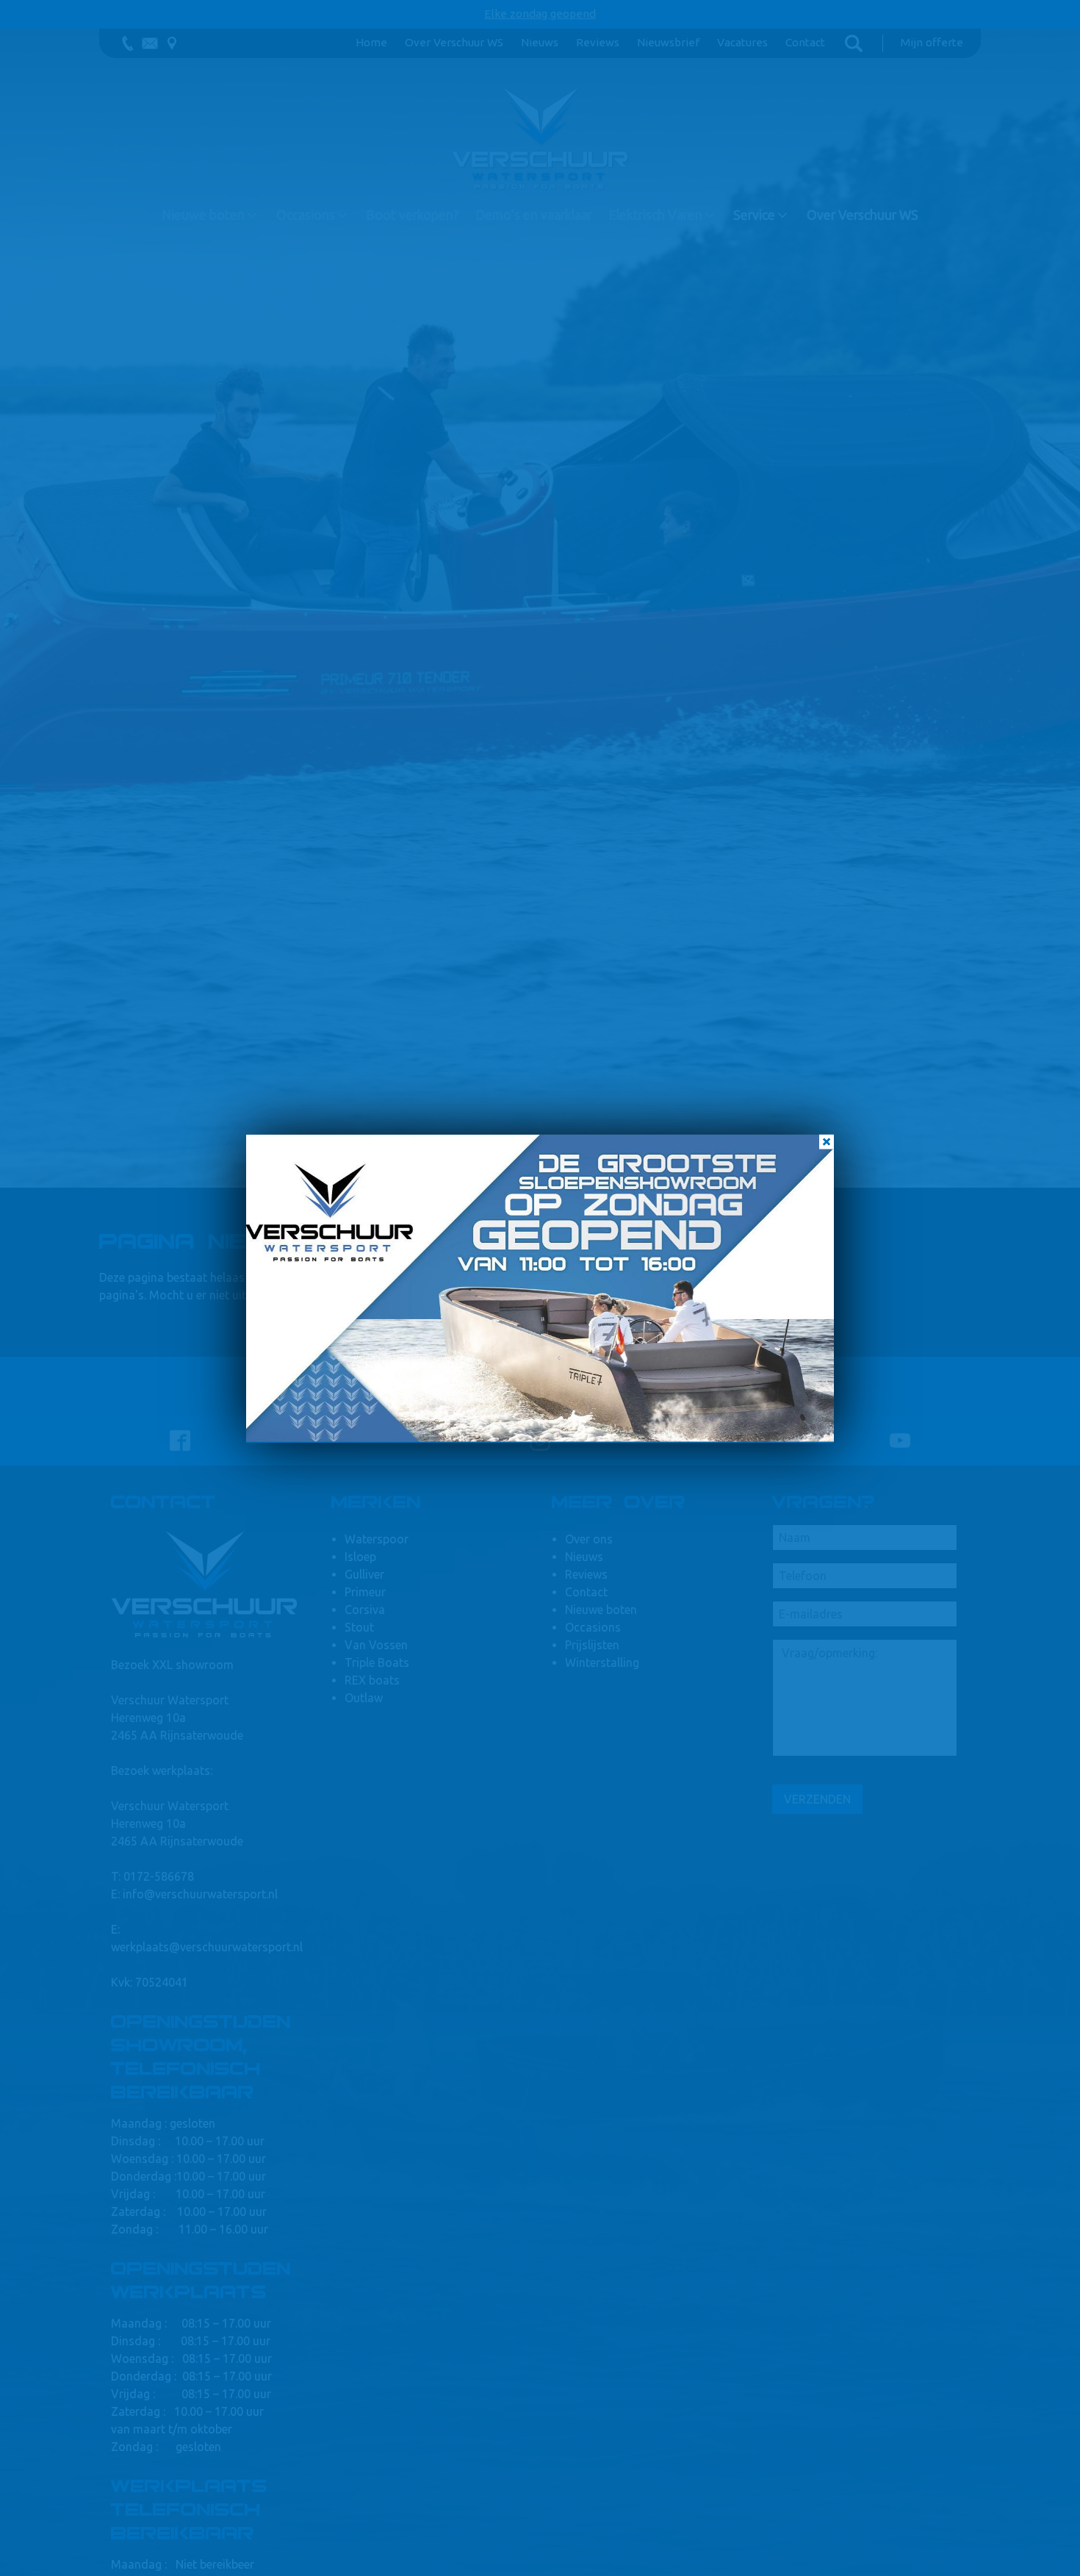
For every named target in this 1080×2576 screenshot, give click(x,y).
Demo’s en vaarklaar (534, 215)
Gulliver (364, 1574)
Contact (805, 42)
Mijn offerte (932, 42)
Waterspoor (377, 1539)
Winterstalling (602, 1662)
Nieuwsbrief (668, 42)
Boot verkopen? (412, 215)
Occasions (306, 215)
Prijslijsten (592, 1645)
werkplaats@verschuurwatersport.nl (207, 1947)
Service (754, 215)
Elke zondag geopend (540, 14)
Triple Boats (377, 1662)
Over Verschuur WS (454, 42)
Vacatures (742, 42)
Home (371, 42)
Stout (359, 1627)
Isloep (360, 1557)
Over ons (589, 1539)
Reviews (598, 42)
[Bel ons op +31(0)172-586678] (128, 43)
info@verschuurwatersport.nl (200, 1894)
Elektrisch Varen (655, 215)
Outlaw (364, 1698)
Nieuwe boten (203, 215)
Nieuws (540, 42)
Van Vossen (376, 1645)
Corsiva (365, 1610)
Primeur (365, 1592)
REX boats (372, 1680)
